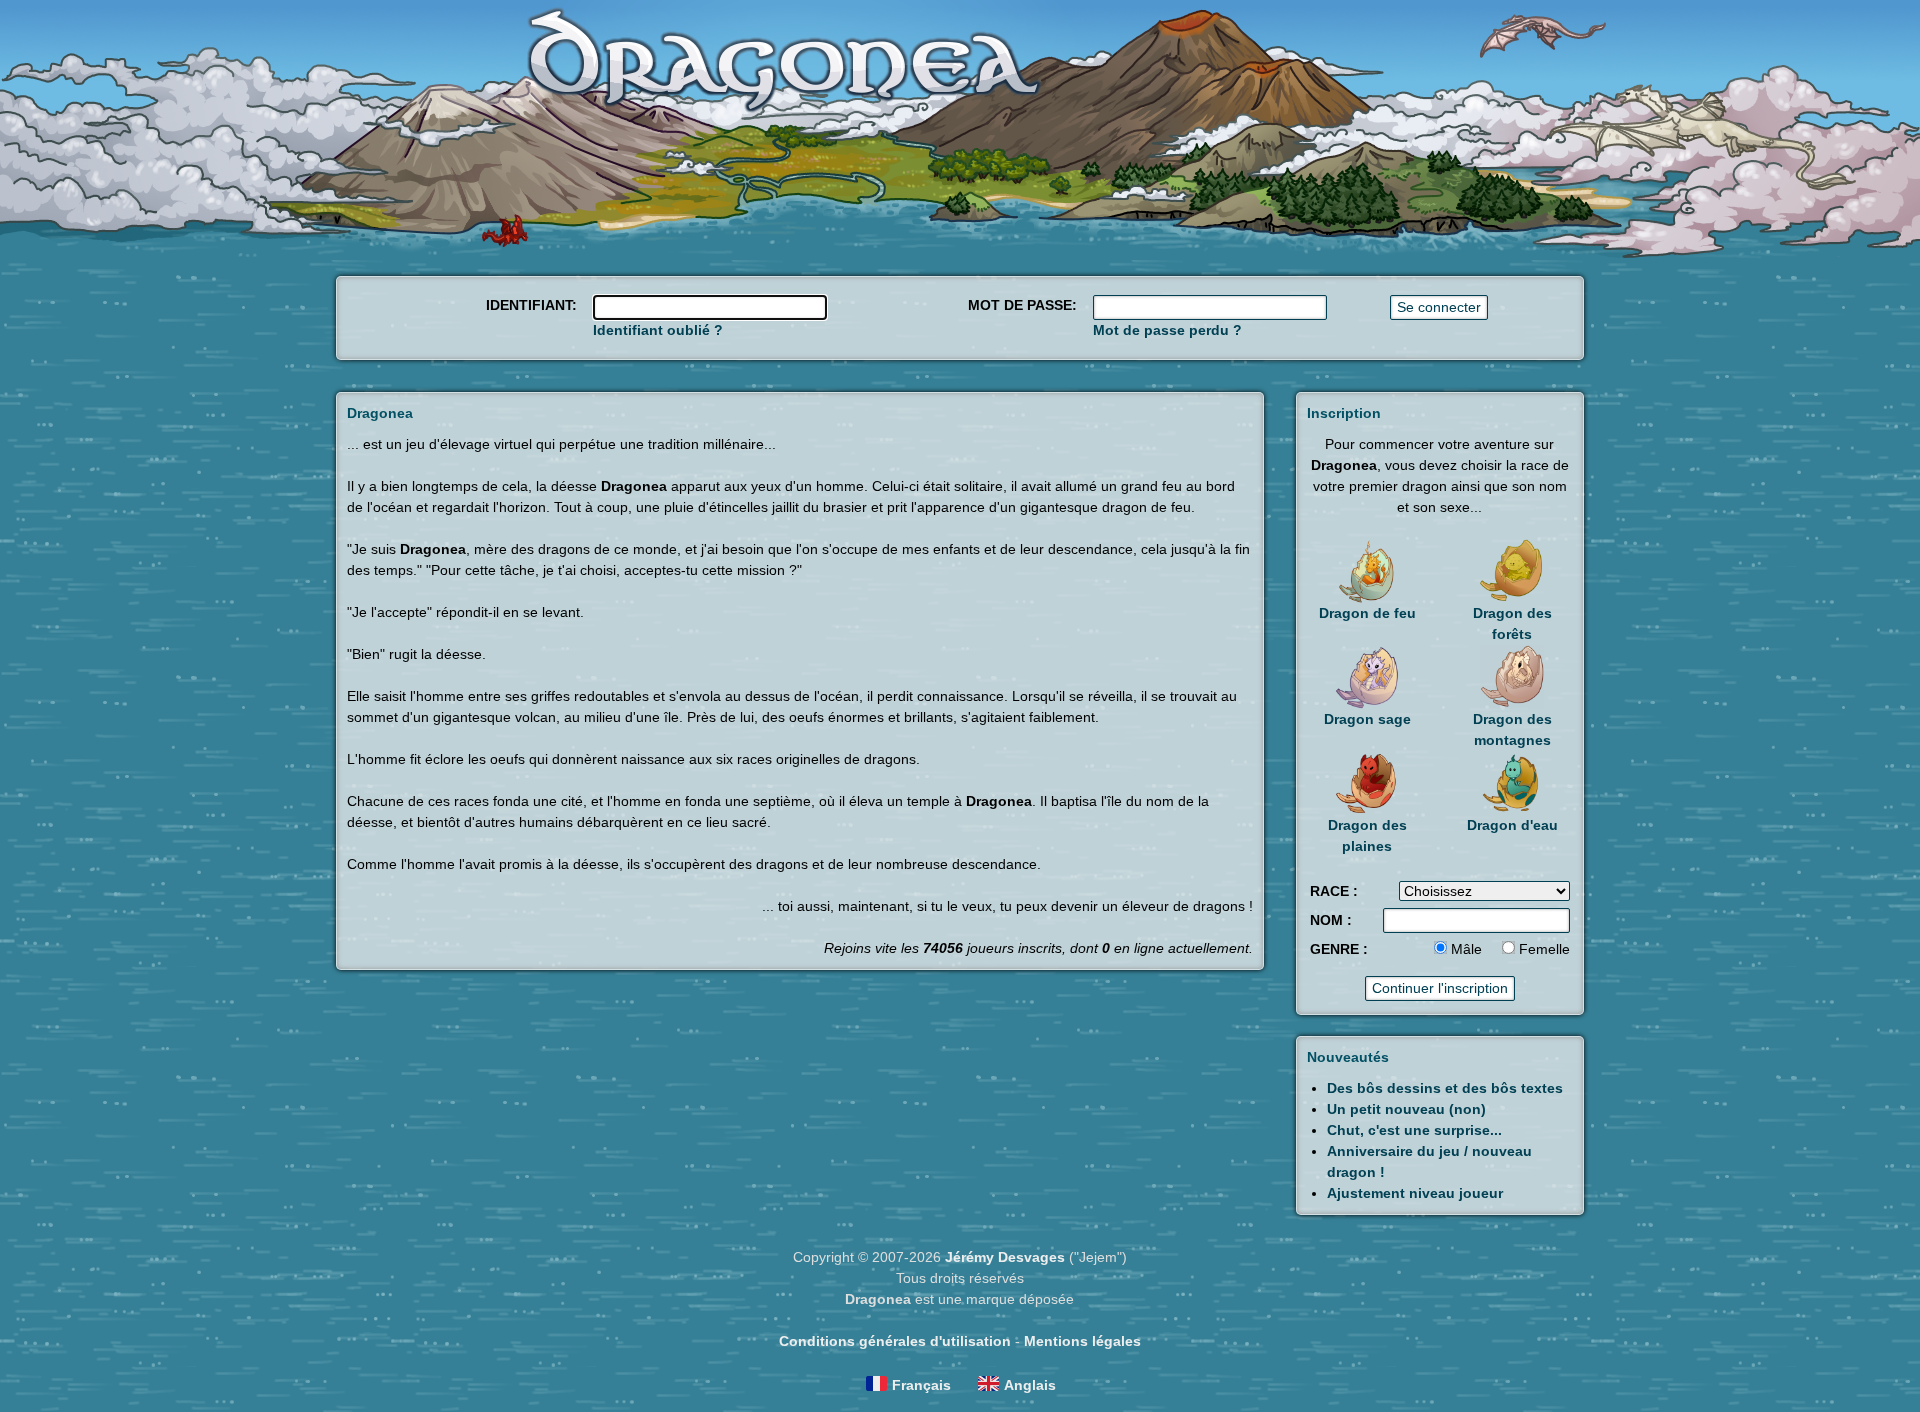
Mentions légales (1082, 1341)
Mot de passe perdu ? (1167, 330)
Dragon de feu (1367, 613)
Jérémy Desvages (1005, 1257)
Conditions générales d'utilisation (895, 1341)
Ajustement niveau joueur (1415, 1193)
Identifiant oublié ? (658, 330)
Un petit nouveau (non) (1406, 1109)
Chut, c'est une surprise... (1414, 1130)
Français (921, 1385)
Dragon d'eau (1512, 825)
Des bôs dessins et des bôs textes (1445, 1088)
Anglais (1030, 1385)
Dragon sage (1367, 719)
